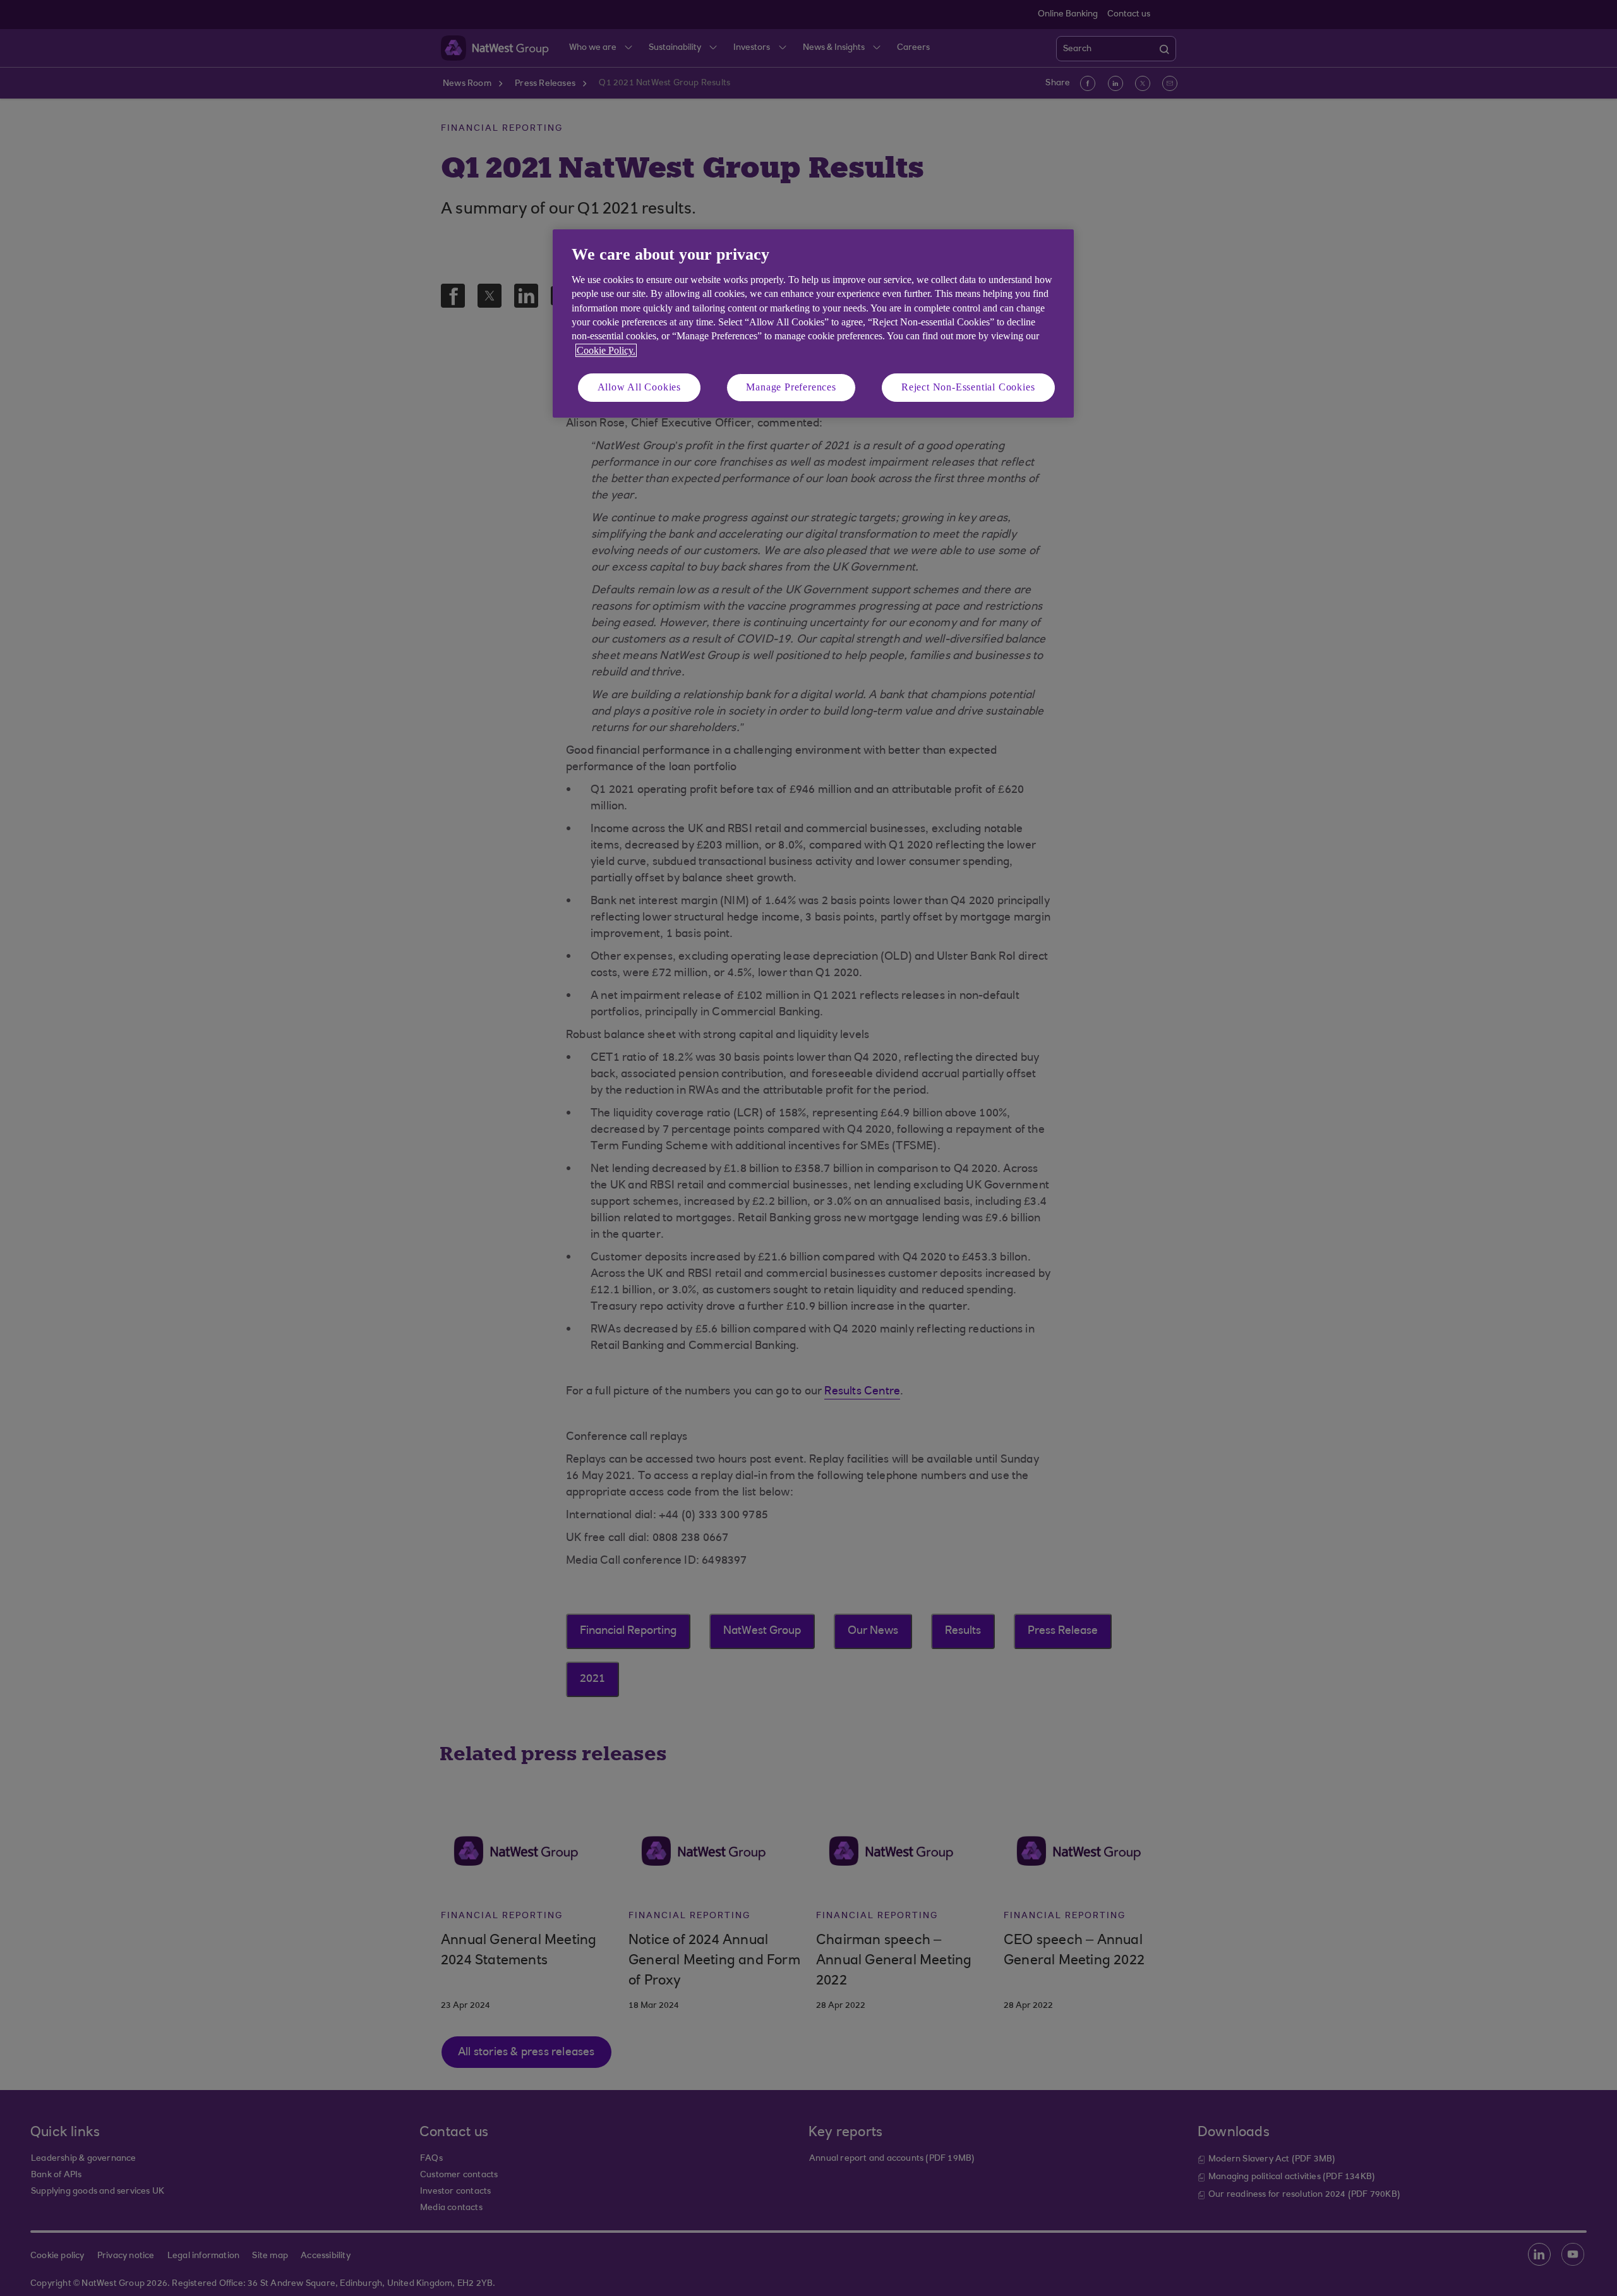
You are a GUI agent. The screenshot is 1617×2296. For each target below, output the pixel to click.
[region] (813, 323)
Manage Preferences (791, 387)
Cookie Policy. (606, 350)
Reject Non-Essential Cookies (968, 387)
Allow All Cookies (640, 387)
